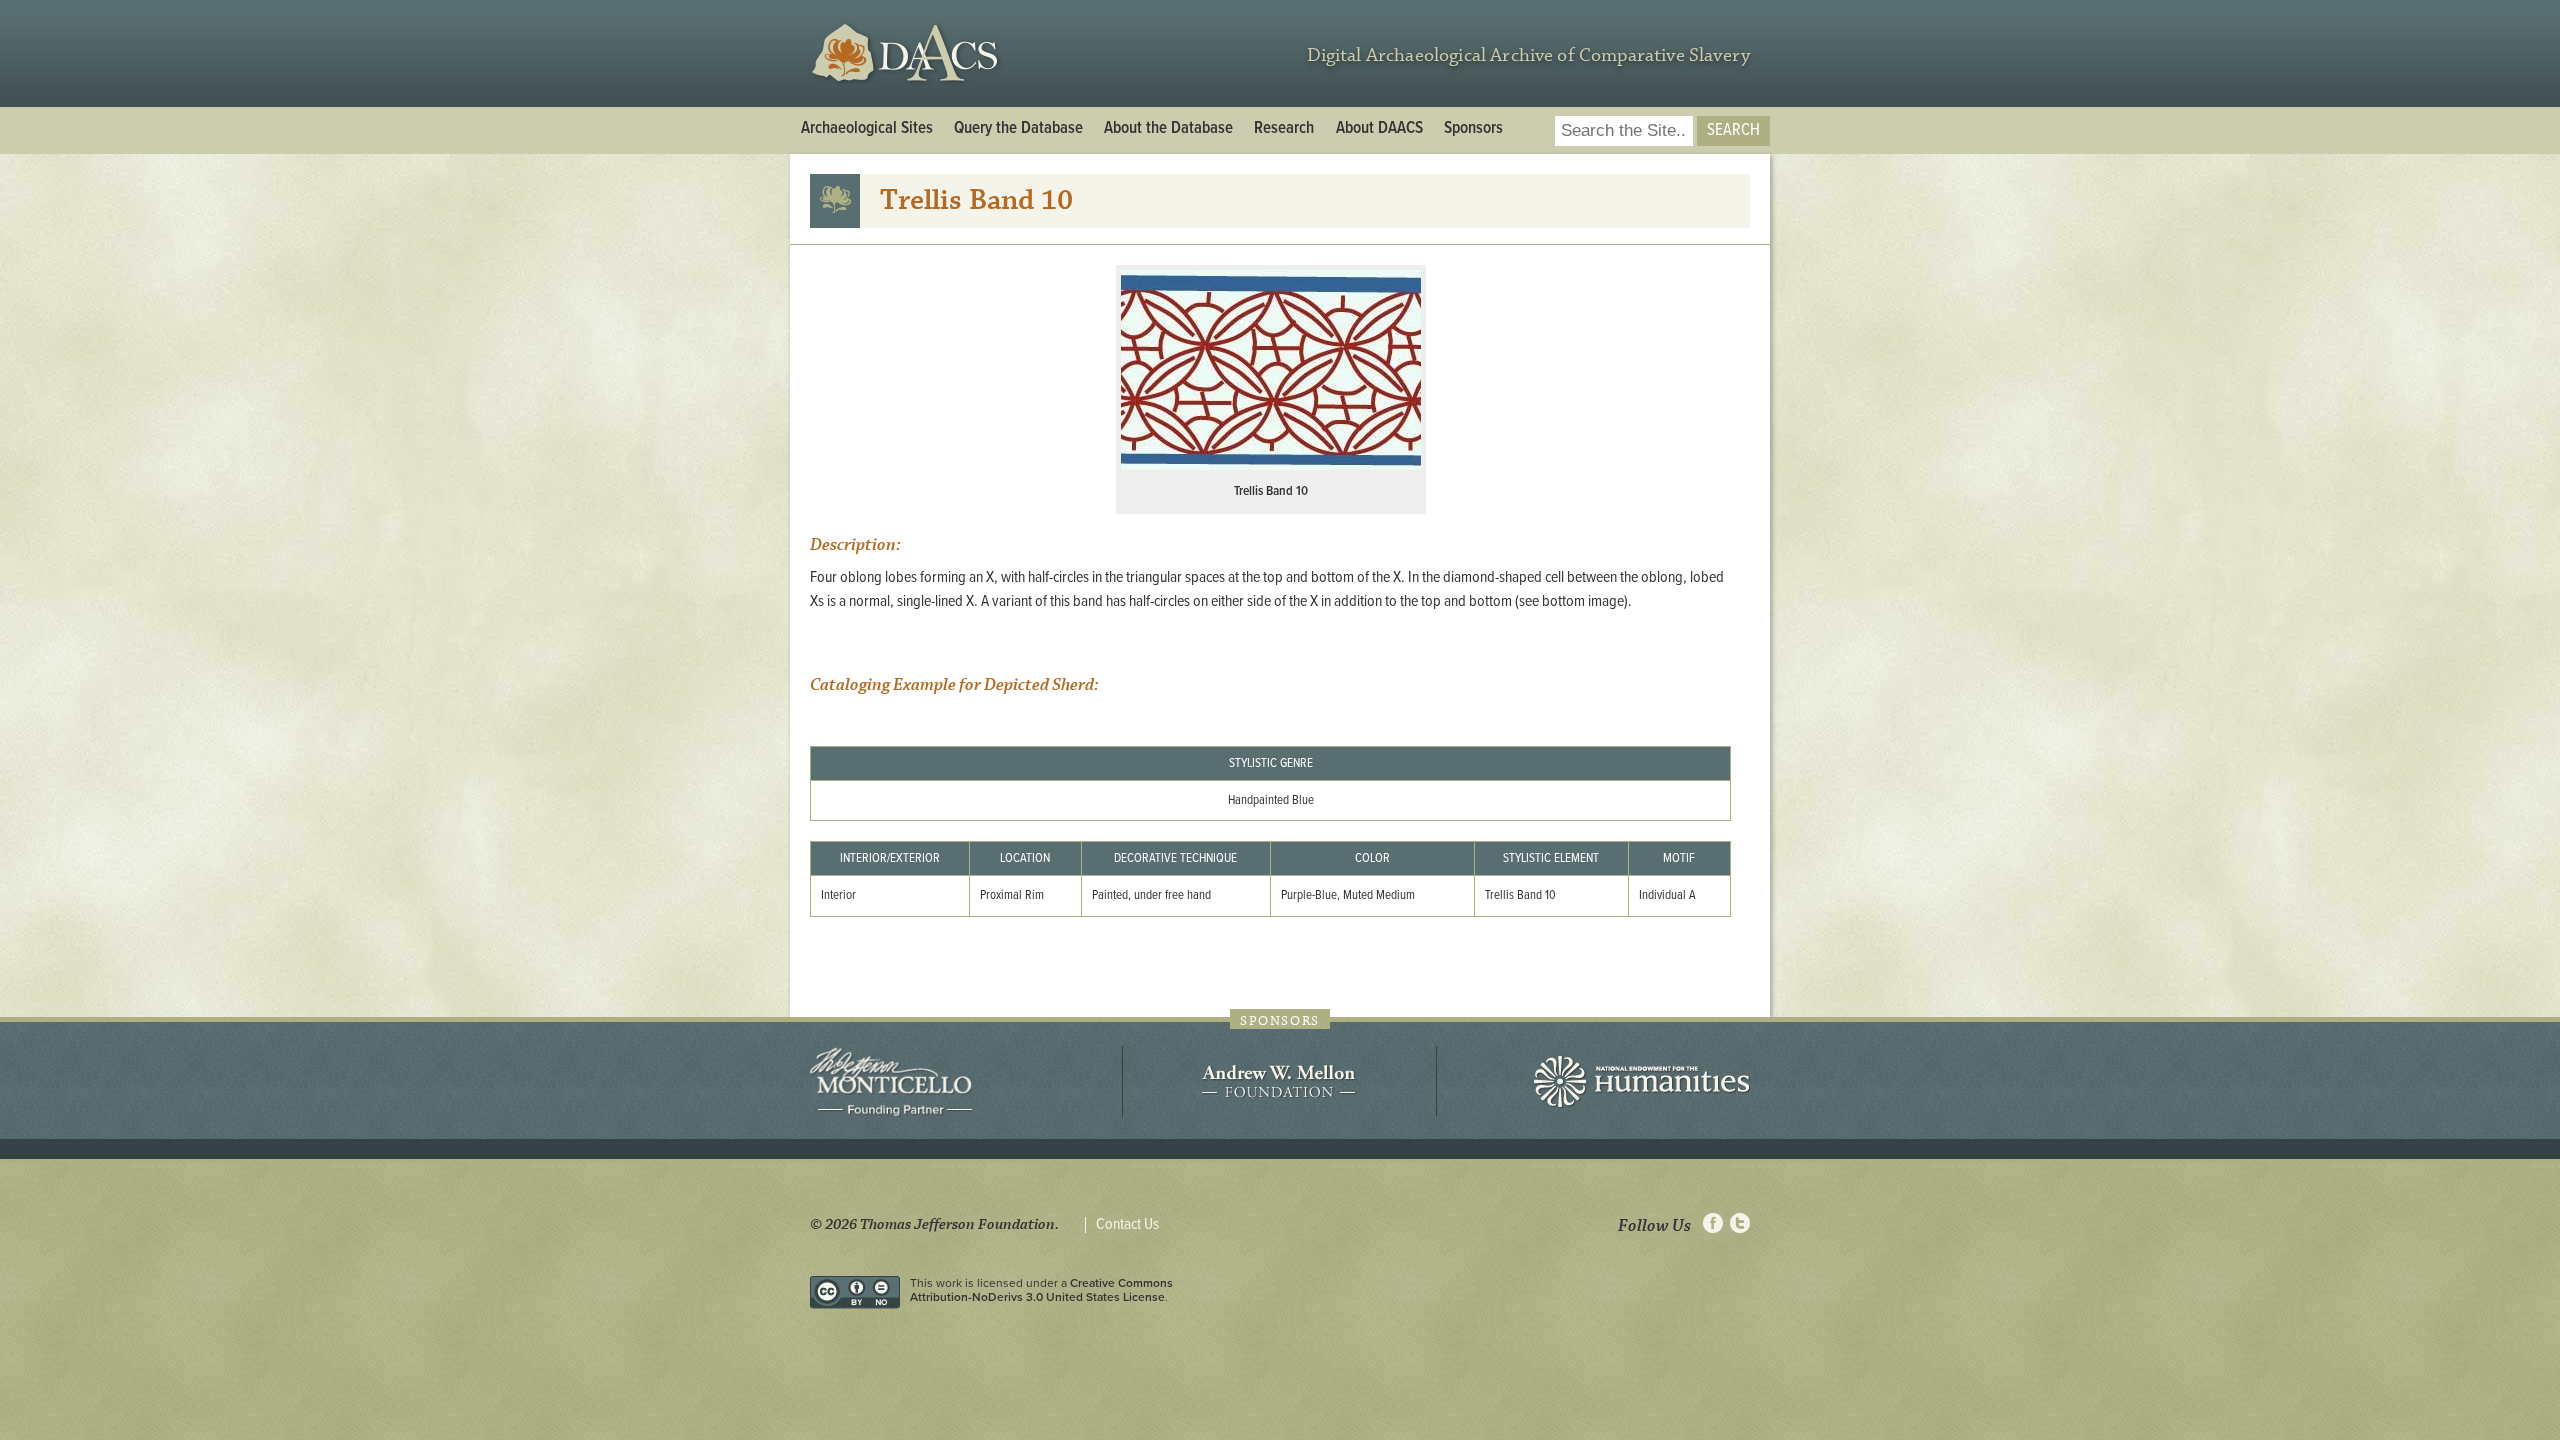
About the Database (1168, 129)
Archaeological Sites (867, 129)
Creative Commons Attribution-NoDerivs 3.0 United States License (1041, 1290)
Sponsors (1473, 129)
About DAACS (1379, 129)
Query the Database (1018, 129)
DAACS (907, 53)
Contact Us (1127, 1225)
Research (1284, 129)
